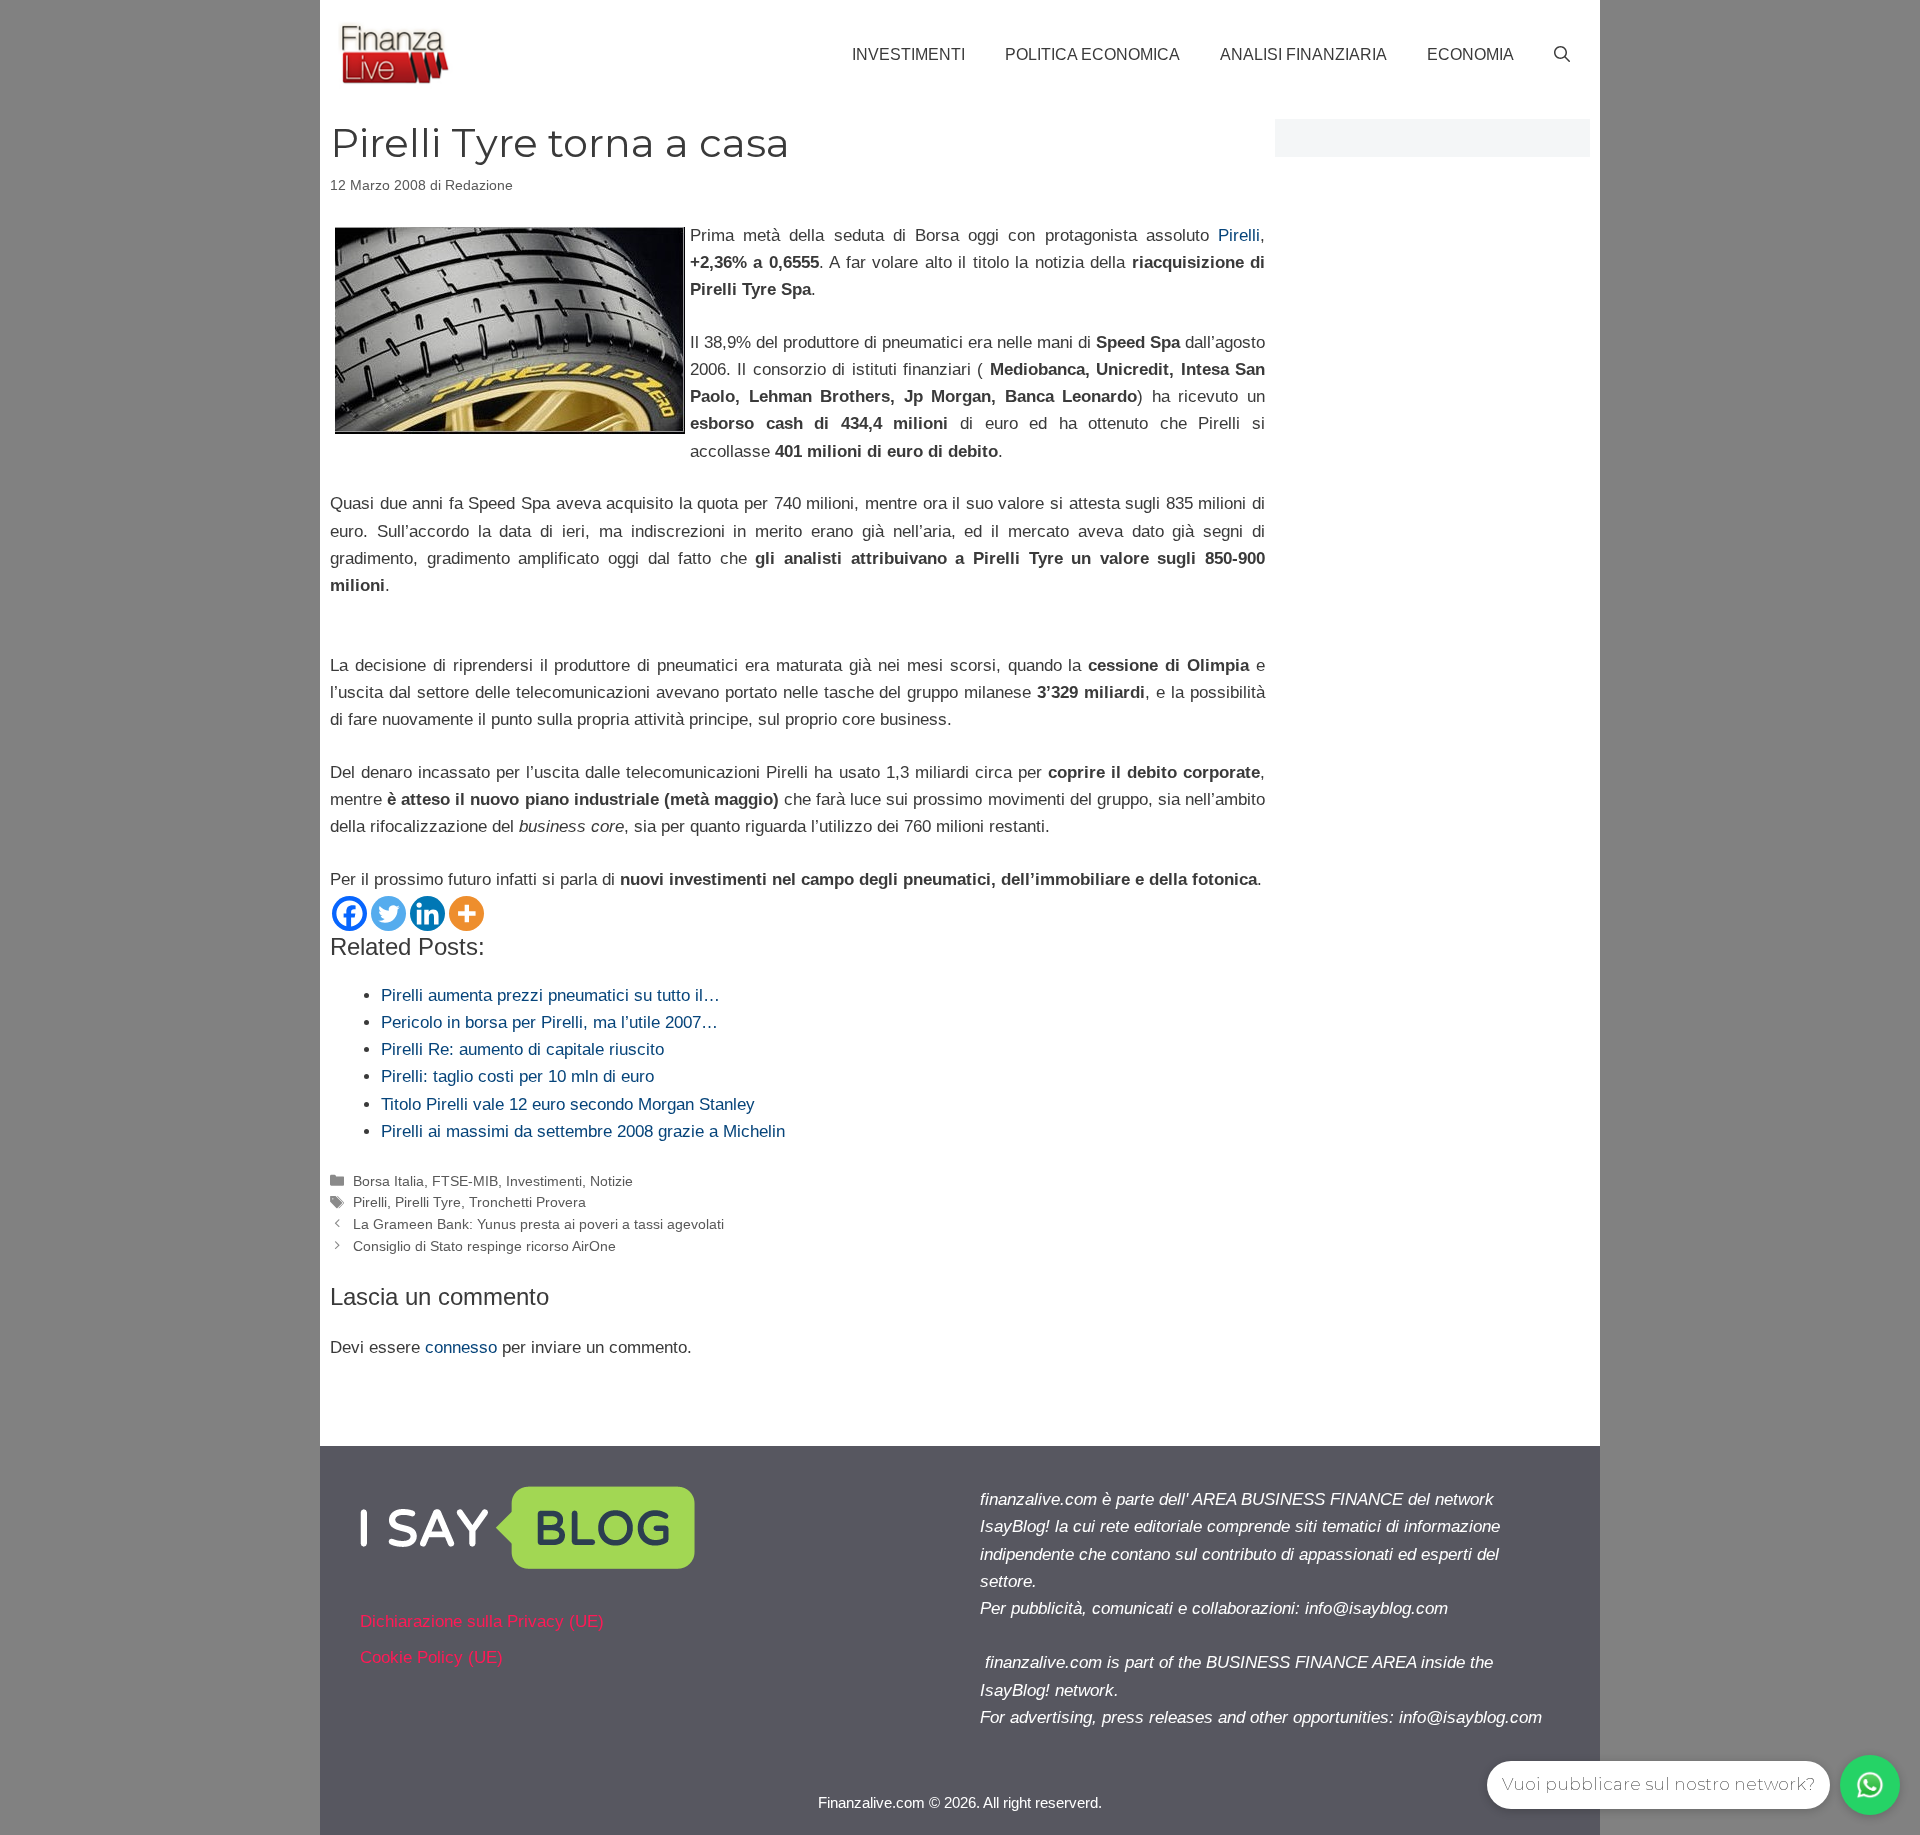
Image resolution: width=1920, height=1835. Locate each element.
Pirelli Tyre (428, 1202)
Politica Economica (1092, 54)
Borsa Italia (388, 1181)
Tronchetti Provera (527, 1202)
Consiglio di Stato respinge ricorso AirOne (484, 1246)
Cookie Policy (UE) (431, 1657)
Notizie (611, 1181)
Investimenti (908, 54)
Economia (1470, 54)
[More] (466, 913)
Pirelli (1239, 235)
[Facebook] (349, 913)
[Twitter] (388, 913)
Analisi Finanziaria (1303, 54)
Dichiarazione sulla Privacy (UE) (482, 1621)
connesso (461, 1347)
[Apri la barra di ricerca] (1562, 55)
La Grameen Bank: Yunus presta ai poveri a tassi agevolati (538, 1224)
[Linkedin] (427, 913)
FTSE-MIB (465, 1181)
